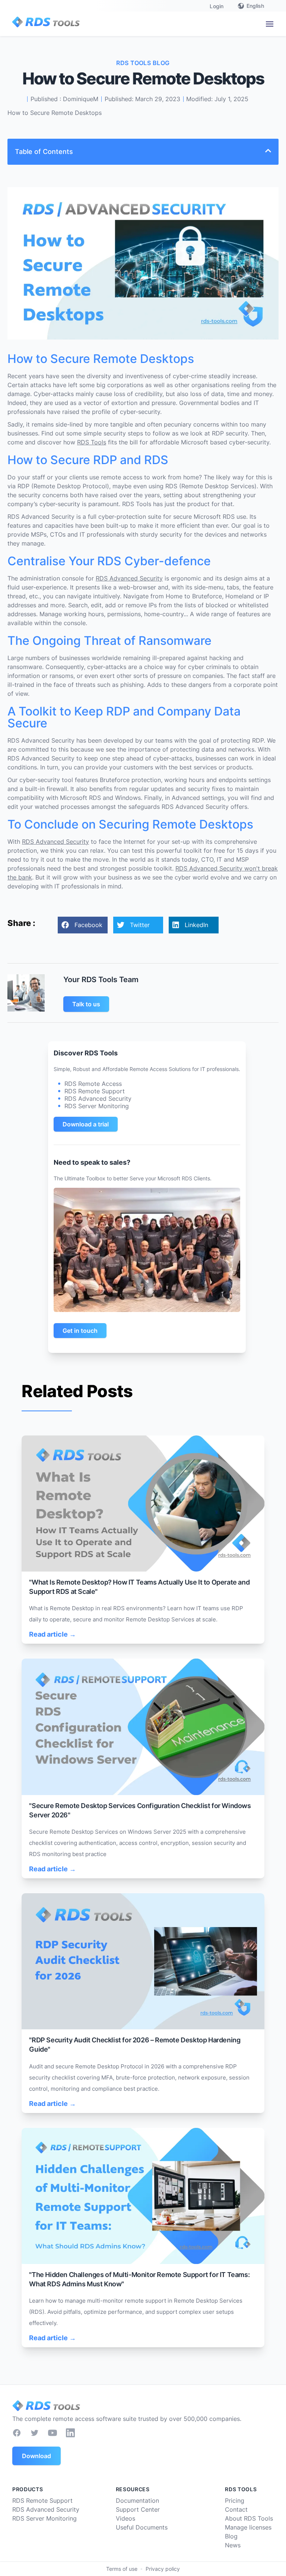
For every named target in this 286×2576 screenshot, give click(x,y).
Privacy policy (163, 2569)
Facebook (88, 925)
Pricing (235, 2501)
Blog (231, 2536)
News (233, 2545)
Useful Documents (142, 2527)
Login (217, 6)
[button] (270, 24)
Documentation (137, 2501)
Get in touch (80, 1331)
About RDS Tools (249, 2518)
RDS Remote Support (42, 2501)
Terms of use (122, 2569)
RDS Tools (92, 442)
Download (36, 2456)
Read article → (53, 1634)
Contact (236, 2509)
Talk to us (86, 1004)
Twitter (140, 925)
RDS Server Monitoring (45, 2518)
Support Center (138, 2509)
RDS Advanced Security (129, 578)
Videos (125, 2518)
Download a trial (86, 1124)
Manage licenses (248, 2527)
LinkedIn (196, 925)
